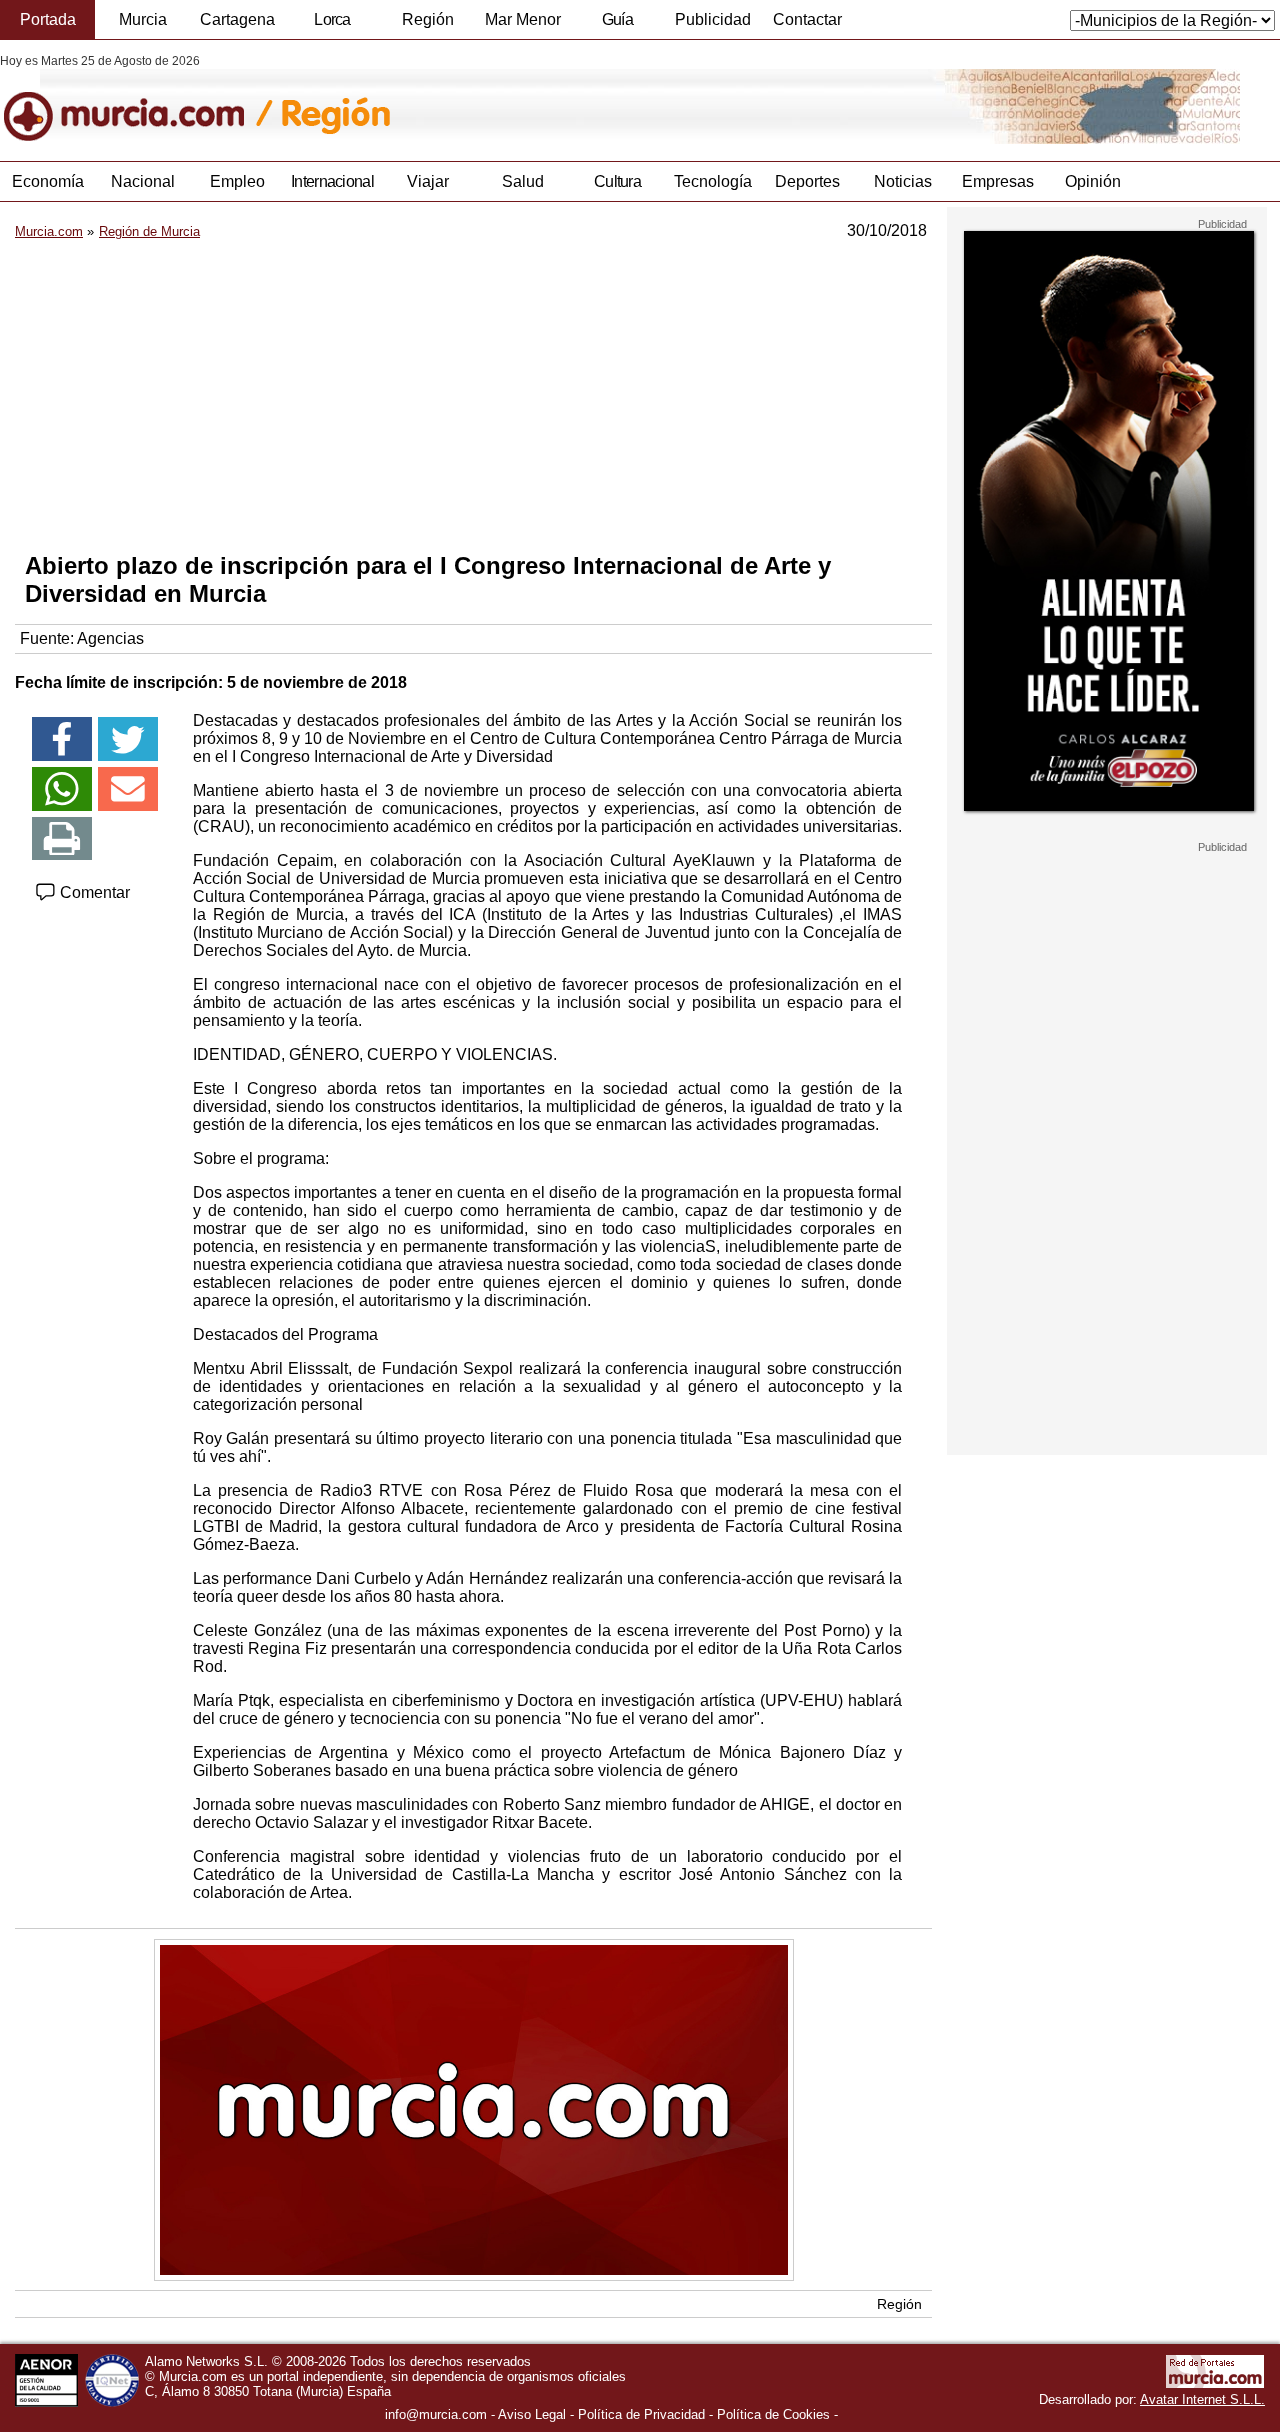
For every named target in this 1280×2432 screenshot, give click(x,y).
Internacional (332, 181)
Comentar (93, 892)
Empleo (237, 181)
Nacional (143, 181)
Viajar (428, 181)
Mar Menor (523, 19)
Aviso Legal (532, 2414)
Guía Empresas (617, 25)
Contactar (807, 19)
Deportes (807, 181)
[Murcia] (137, 99)
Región (428, 19)
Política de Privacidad (641, 2414)
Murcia (143, 19)
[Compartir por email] (128, 789)
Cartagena (237, 19)
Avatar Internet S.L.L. (1202, 2399)
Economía (48, 181)
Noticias (903, 181)
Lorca (332, 19)
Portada (48, 19)
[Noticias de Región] (487, 99)
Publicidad (713, 19)
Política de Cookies (773, 2414)
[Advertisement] (473, 396)
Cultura (617, 181)
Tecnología (713, 181)
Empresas (998, 181)
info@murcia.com (436, 2414)
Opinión (1093, 181)
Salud (523, 181)
